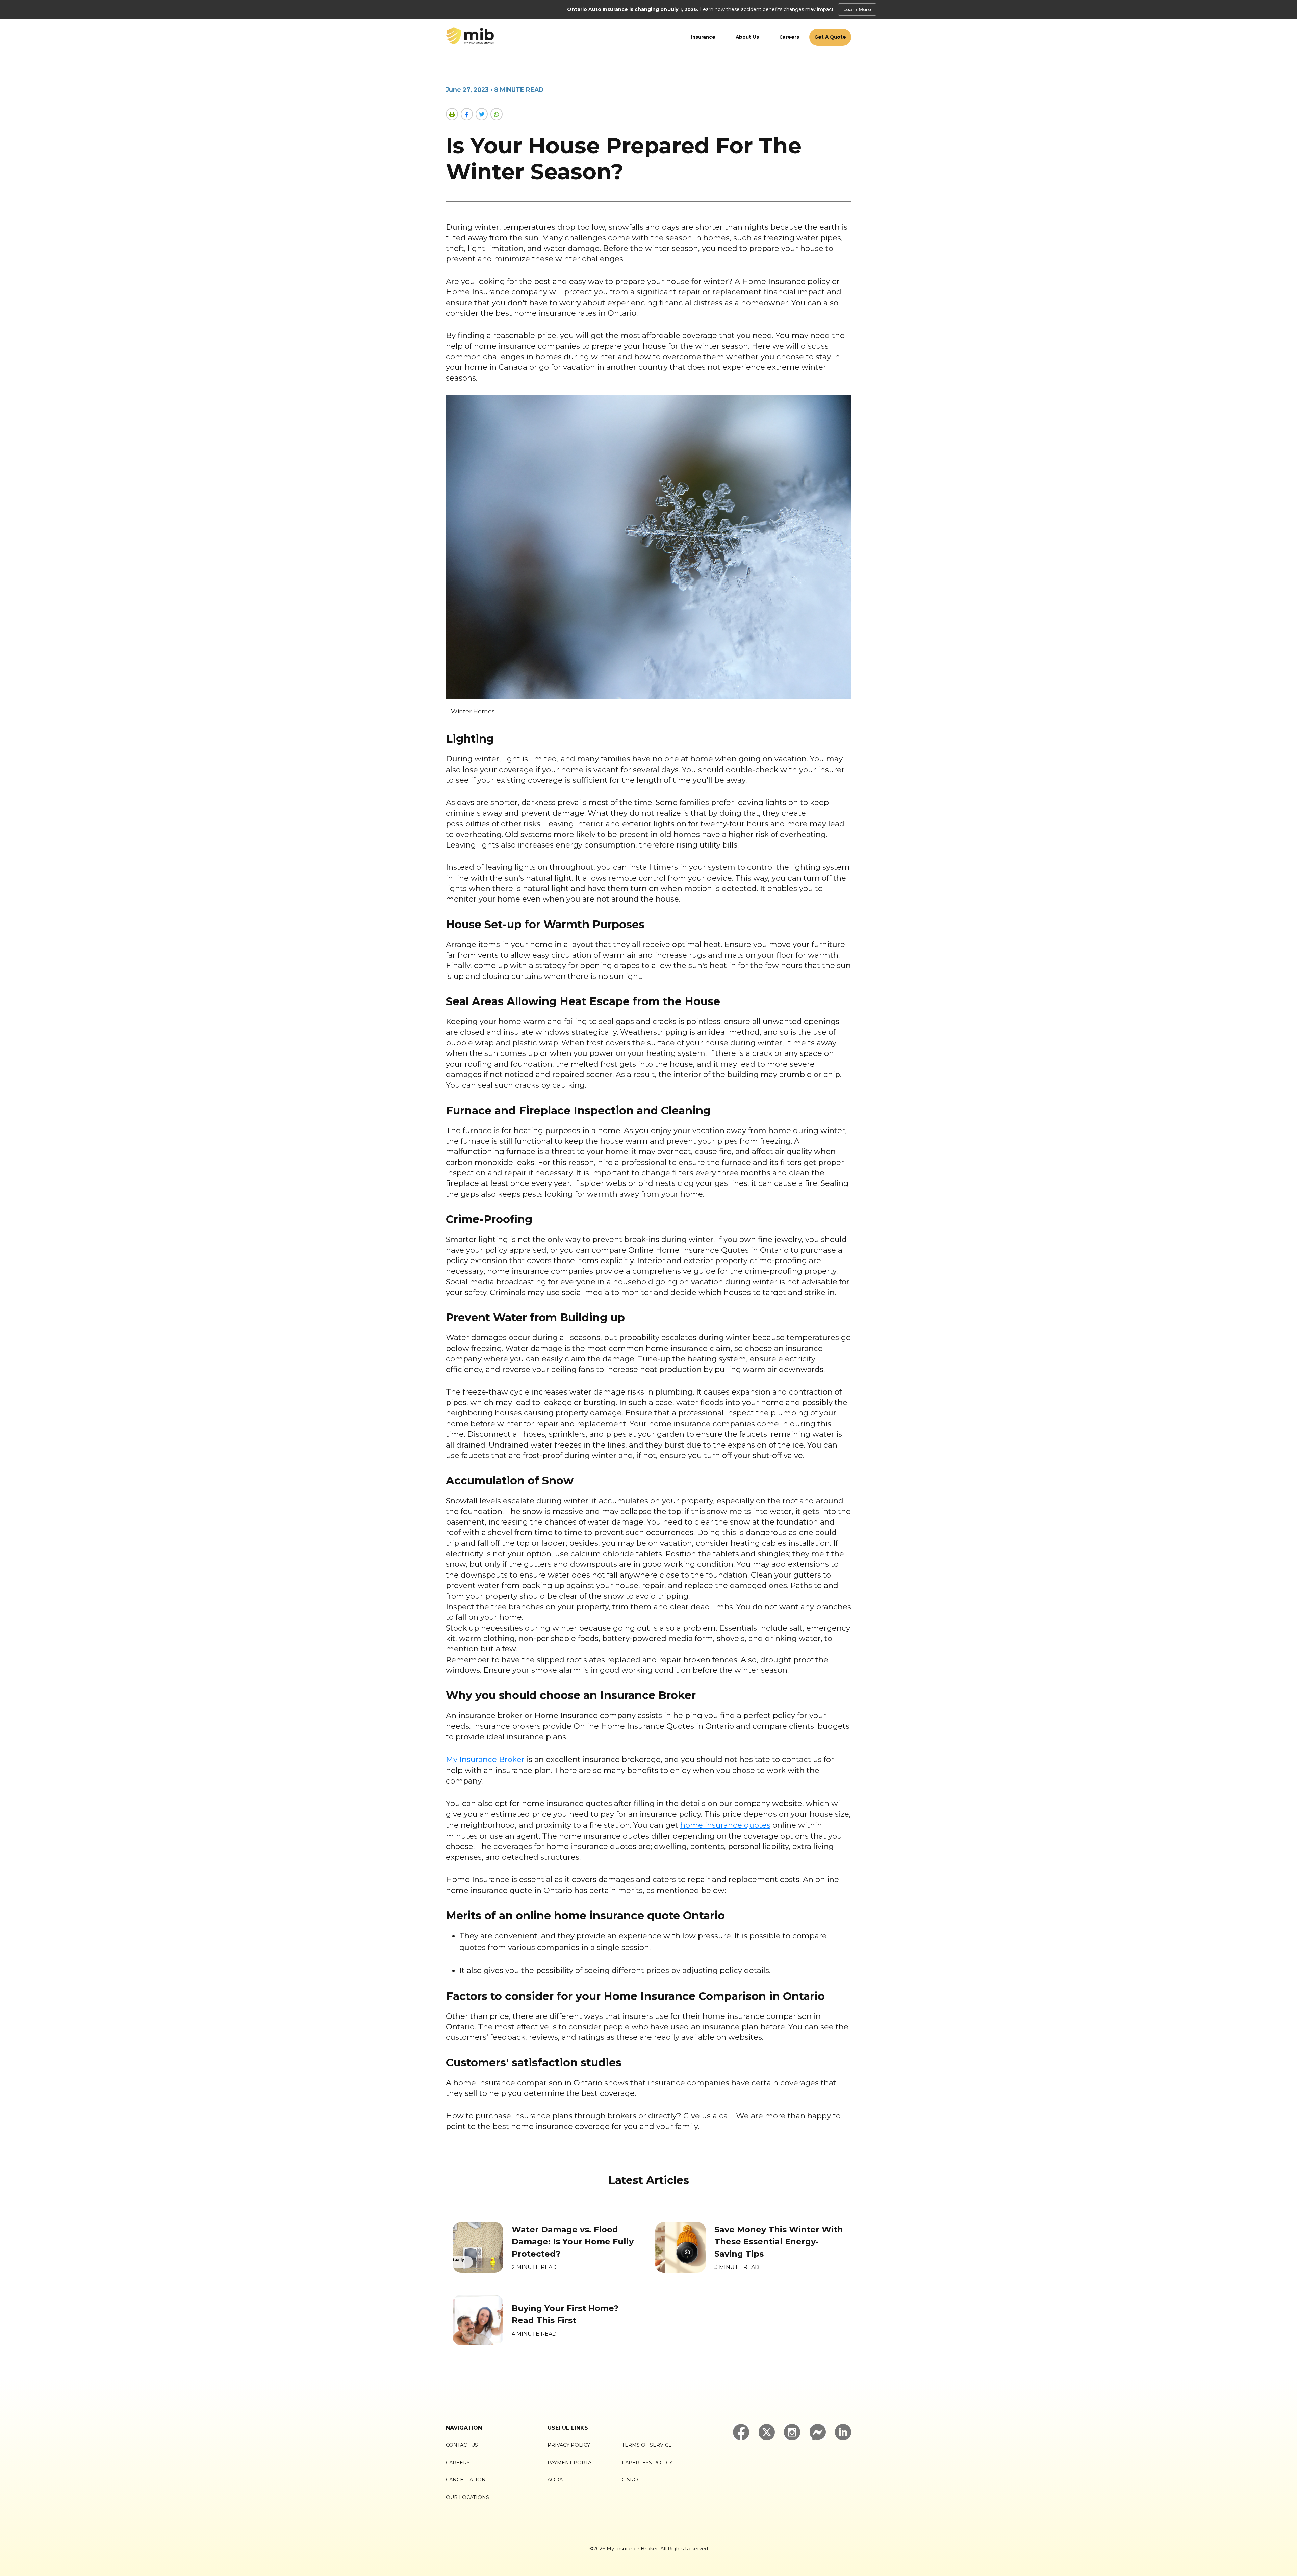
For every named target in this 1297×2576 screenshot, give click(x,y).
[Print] (452, 114)
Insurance (703, 37)
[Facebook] (467, 114)
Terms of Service (647, 2445)
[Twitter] (482, 114)
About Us (747, 37)
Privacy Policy (569, 2445)
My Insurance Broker (485, 1759)
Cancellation (466, 2480)
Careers (789, 37)
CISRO (630, 2480)
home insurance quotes (725, 1825)
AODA (555, 2480)
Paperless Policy (647, 2463)
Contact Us (462, 2445)
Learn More (857, 9)
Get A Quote (830, 37)
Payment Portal (571, 2463)
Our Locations (467, 2497)
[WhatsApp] (497, 114)
